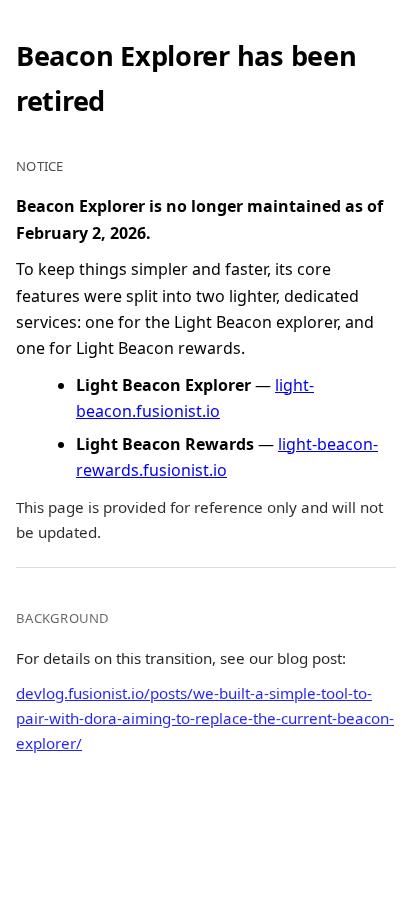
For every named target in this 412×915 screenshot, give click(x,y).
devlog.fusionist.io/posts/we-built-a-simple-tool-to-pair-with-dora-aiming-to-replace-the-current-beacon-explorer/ (205, 718)
